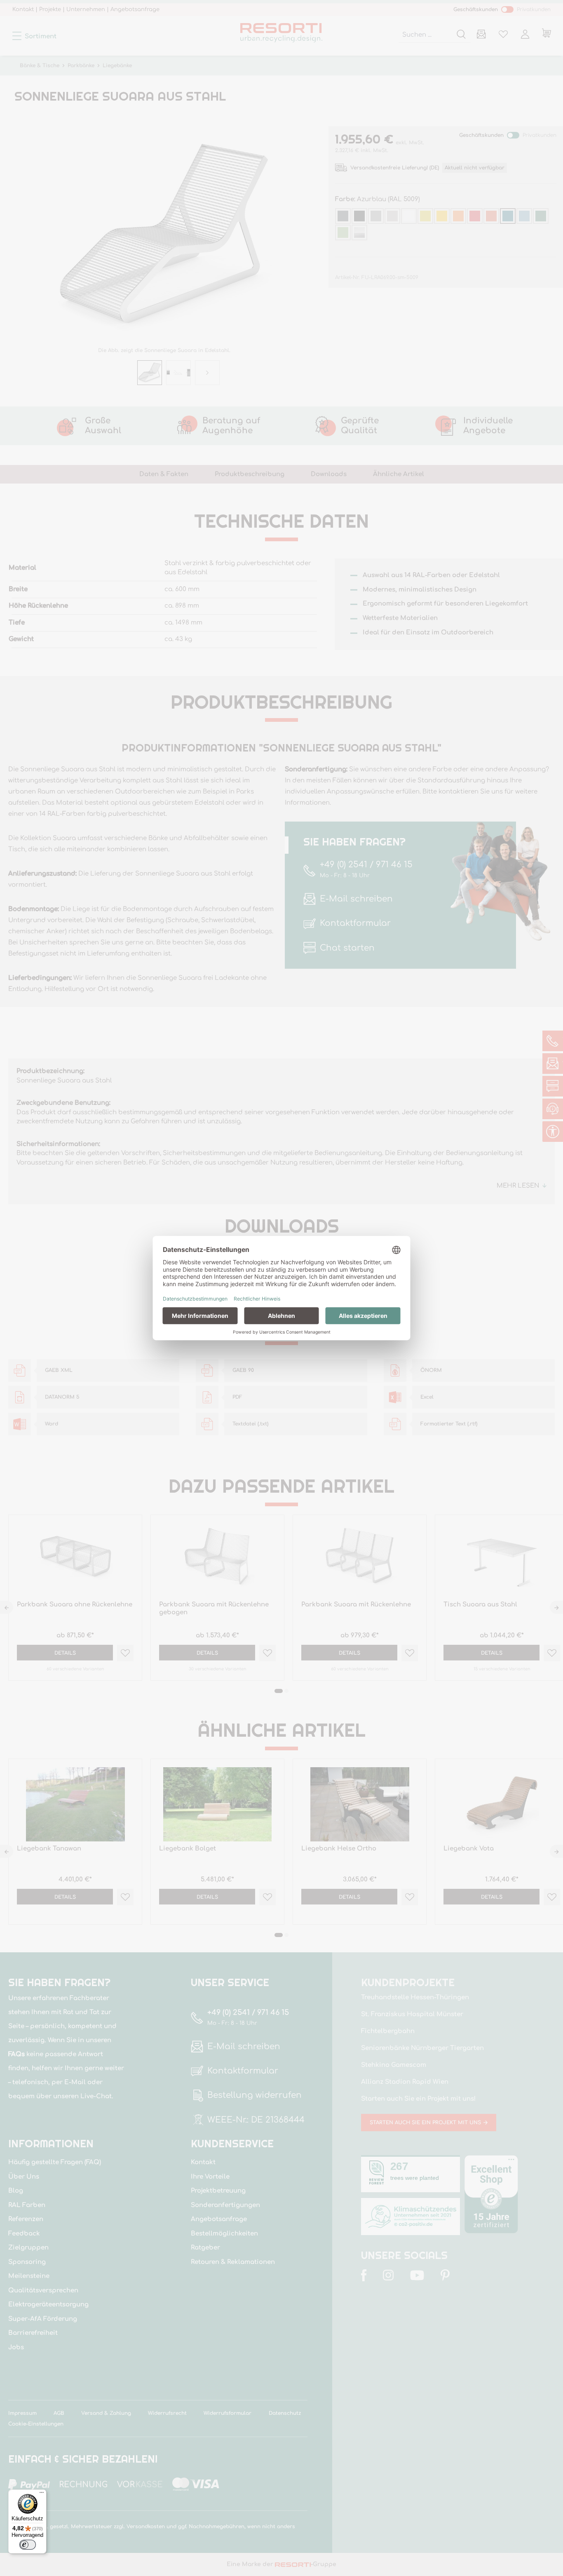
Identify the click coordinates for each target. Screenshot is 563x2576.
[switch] (28, 2545)
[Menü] (42, 2494)
